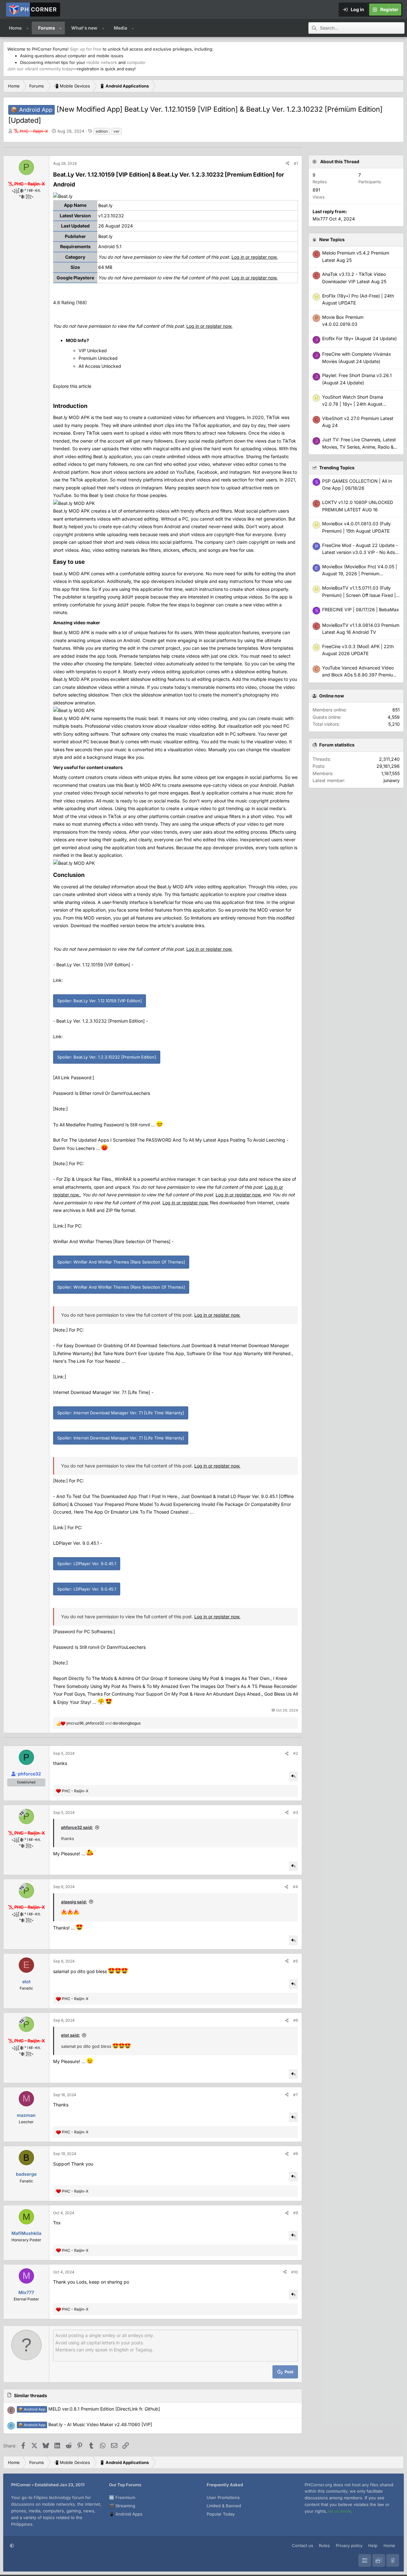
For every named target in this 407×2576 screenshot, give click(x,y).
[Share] (287, 163)
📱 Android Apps (126, 2514)
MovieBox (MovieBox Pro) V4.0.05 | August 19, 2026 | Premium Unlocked (360, 574)
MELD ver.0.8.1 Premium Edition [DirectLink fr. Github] (89, 2409)
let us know (340, 2511)
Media (121, 28)
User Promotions (223, 2497)
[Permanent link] (78, 185)
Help (373, 2545)
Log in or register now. (255, 257)
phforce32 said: (77, 1827)
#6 (296, 2020)
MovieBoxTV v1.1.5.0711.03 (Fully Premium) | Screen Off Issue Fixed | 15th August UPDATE (359, 595)
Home (15, 28)
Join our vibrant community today (40, 69)
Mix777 (320, 219)
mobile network (102, 62)
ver (117, 131)
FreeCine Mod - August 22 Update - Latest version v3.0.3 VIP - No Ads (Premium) (360, 552)
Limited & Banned (224, 2506)
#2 (296, 1753)
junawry (392, 780)
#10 (295, 2272)
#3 (296, 1813)
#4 (295, 1887)
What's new (84, 28)
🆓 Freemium (122, 2497)
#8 (296, 2154)
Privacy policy (349, 2545)
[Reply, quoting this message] (293, 1776)
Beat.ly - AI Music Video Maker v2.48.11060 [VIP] (85, 2424)
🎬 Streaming (122, 2506)
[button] (28, 28)
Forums (47, 28)
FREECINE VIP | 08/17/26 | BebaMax (361, 609)
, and (103, 1723)
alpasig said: (74, 1902)
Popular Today (221, 2514)
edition (102, 131)
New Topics (332, 239)
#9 (296, 2213)
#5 (296, 1961)
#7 (296, 2095)
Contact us (303, 2545)
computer (136, 62)
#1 (296, 163)
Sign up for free (86, 49)
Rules (324, 2545)
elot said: (70, 2035)
